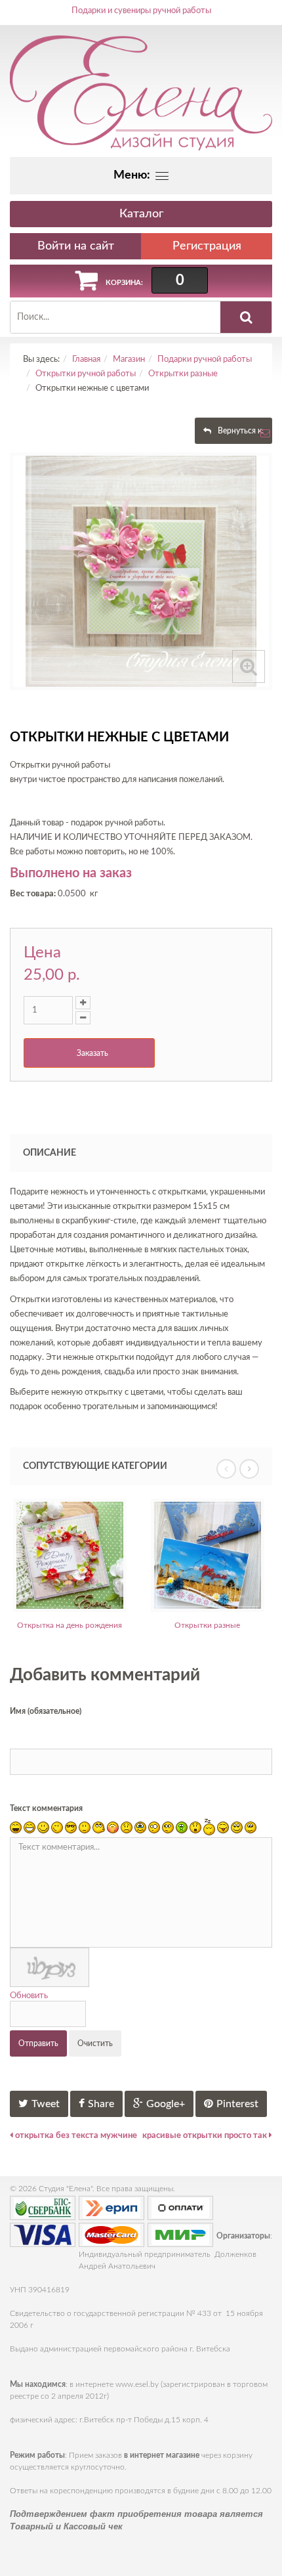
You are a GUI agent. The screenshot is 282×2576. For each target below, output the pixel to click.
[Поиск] (246, 317)
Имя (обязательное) (46, 1711)
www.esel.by (137, 2384)
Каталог (141, 214)
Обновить (29, 1996)
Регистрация (207, 246)
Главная (86, 360)
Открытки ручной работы (86, 374)
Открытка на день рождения (70, 1625)
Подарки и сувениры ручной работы (141, 11)
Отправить (38, 2043)
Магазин (129, 360)
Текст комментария (46, 1808)
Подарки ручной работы (205, 360)
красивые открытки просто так (206, 2136)
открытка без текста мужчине (75, 2136)
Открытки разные (183, 374)
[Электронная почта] (265, 437)
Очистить (95, 2043)
